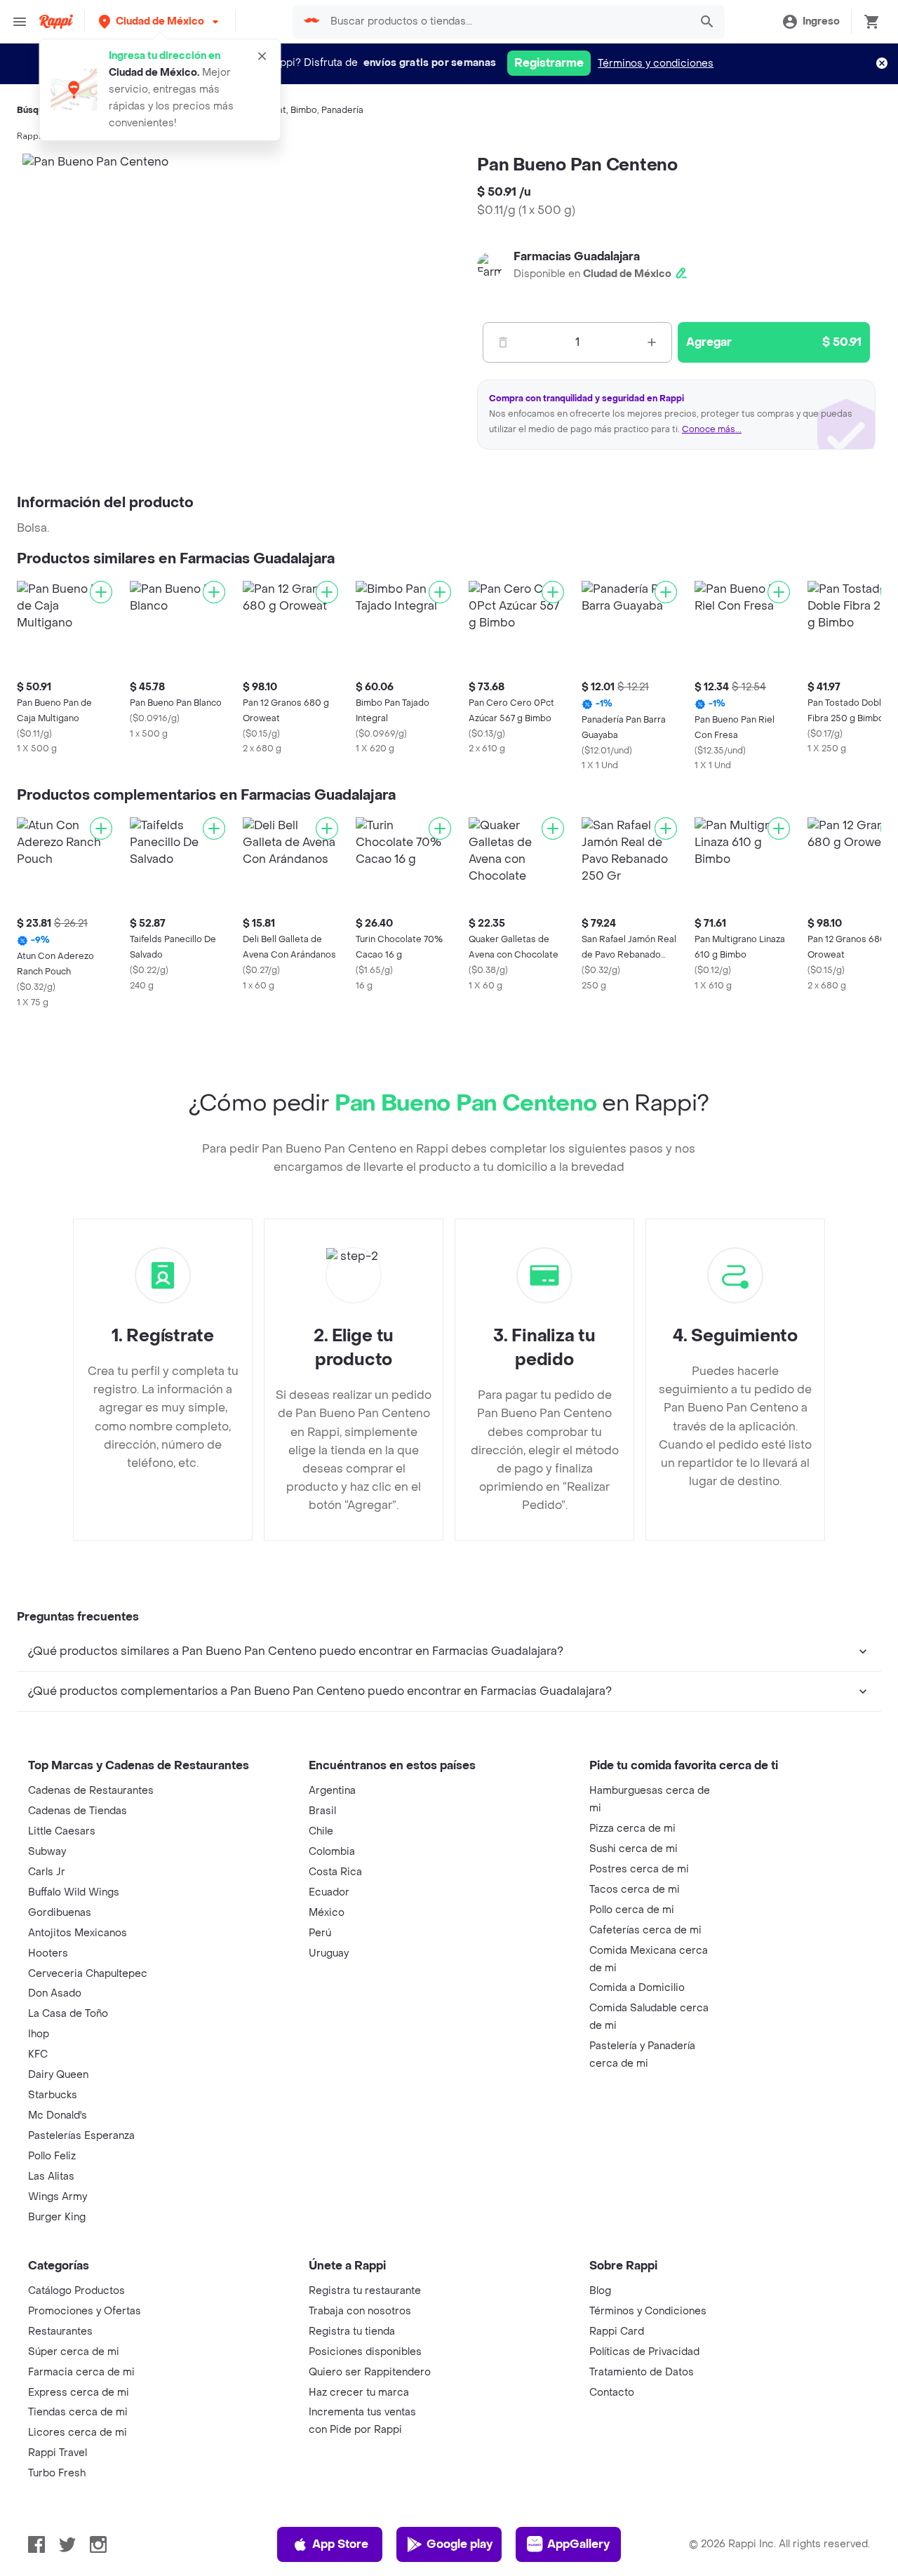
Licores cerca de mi (78, 2433)
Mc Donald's (58, 2115)
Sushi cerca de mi (634, 1849)
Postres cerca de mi (639, 1869)
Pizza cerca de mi (632, 1829)
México (327, 1913)
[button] (160, 21)
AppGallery (578, 2544)
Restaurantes (60, 2332)
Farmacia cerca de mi (81, 2372)
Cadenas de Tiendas (78, 1811)
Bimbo (304, 110)
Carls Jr (47, 1872)
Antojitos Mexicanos (78, 1933)
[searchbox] (506, 22)
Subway (47, 1852)
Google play (460, 2544)
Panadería (342, 110)
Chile (321, 1831)
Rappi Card (617, 2332)
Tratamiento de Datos (642, 2372)
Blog (600, 2291)
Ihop (39, 2034)
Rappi (29, 136)
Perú (320, 1933)
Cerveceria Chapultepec (88, 1974)
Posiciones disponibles (365, 2352)
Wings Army (58, 2197)
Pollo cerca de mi (632, 1910)
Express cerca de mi (79, 2393)
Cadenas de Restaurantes (91, 1791)
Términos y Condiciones (648, 2311)
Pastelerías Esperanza (81, 2136)
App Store (340, 2544)
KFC (38, 2054)
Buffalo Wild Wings (74, 1892)
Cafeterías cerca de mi (645, 1930)
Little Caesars (62, 1831)
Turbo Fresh (57, 2473)
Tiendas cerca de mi (78, 2412)
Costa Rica (335, 1872)
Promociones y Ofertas (85, 2311)
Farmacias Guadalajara (577, 256)
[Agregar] (101, 592)
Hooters (48, 1953)
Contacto (612, 2393)
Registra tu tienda (352, 2332)
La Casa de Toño (68, 2014)
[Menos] (503, 342)
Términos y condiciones (656, 63)
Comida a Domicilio (637, 1988)
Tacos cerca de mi (635, 1890)
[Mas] (652, 342)
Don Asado (55, 1993)
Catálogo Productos (76, 2291)
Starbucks (53, 2095)
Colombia (332, 1852)
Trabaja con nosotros (360, 2311)
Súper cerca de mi (74, 2352)
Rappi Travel (58, 2453)
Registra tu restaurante (365, 2291)
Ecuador (329, 1892)
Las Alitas (51, 2176)
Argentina (332, 1791)
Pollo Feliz (52, 2156)
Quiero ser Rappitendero (370, 2372)
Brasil (322, 1811)
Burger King (57, 2217)
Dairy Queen (58, 2075)
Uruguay (329, 1953)
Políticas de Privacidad (644, 2352)
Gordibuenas (60, 1913)
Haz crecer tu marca (359, 2393)
